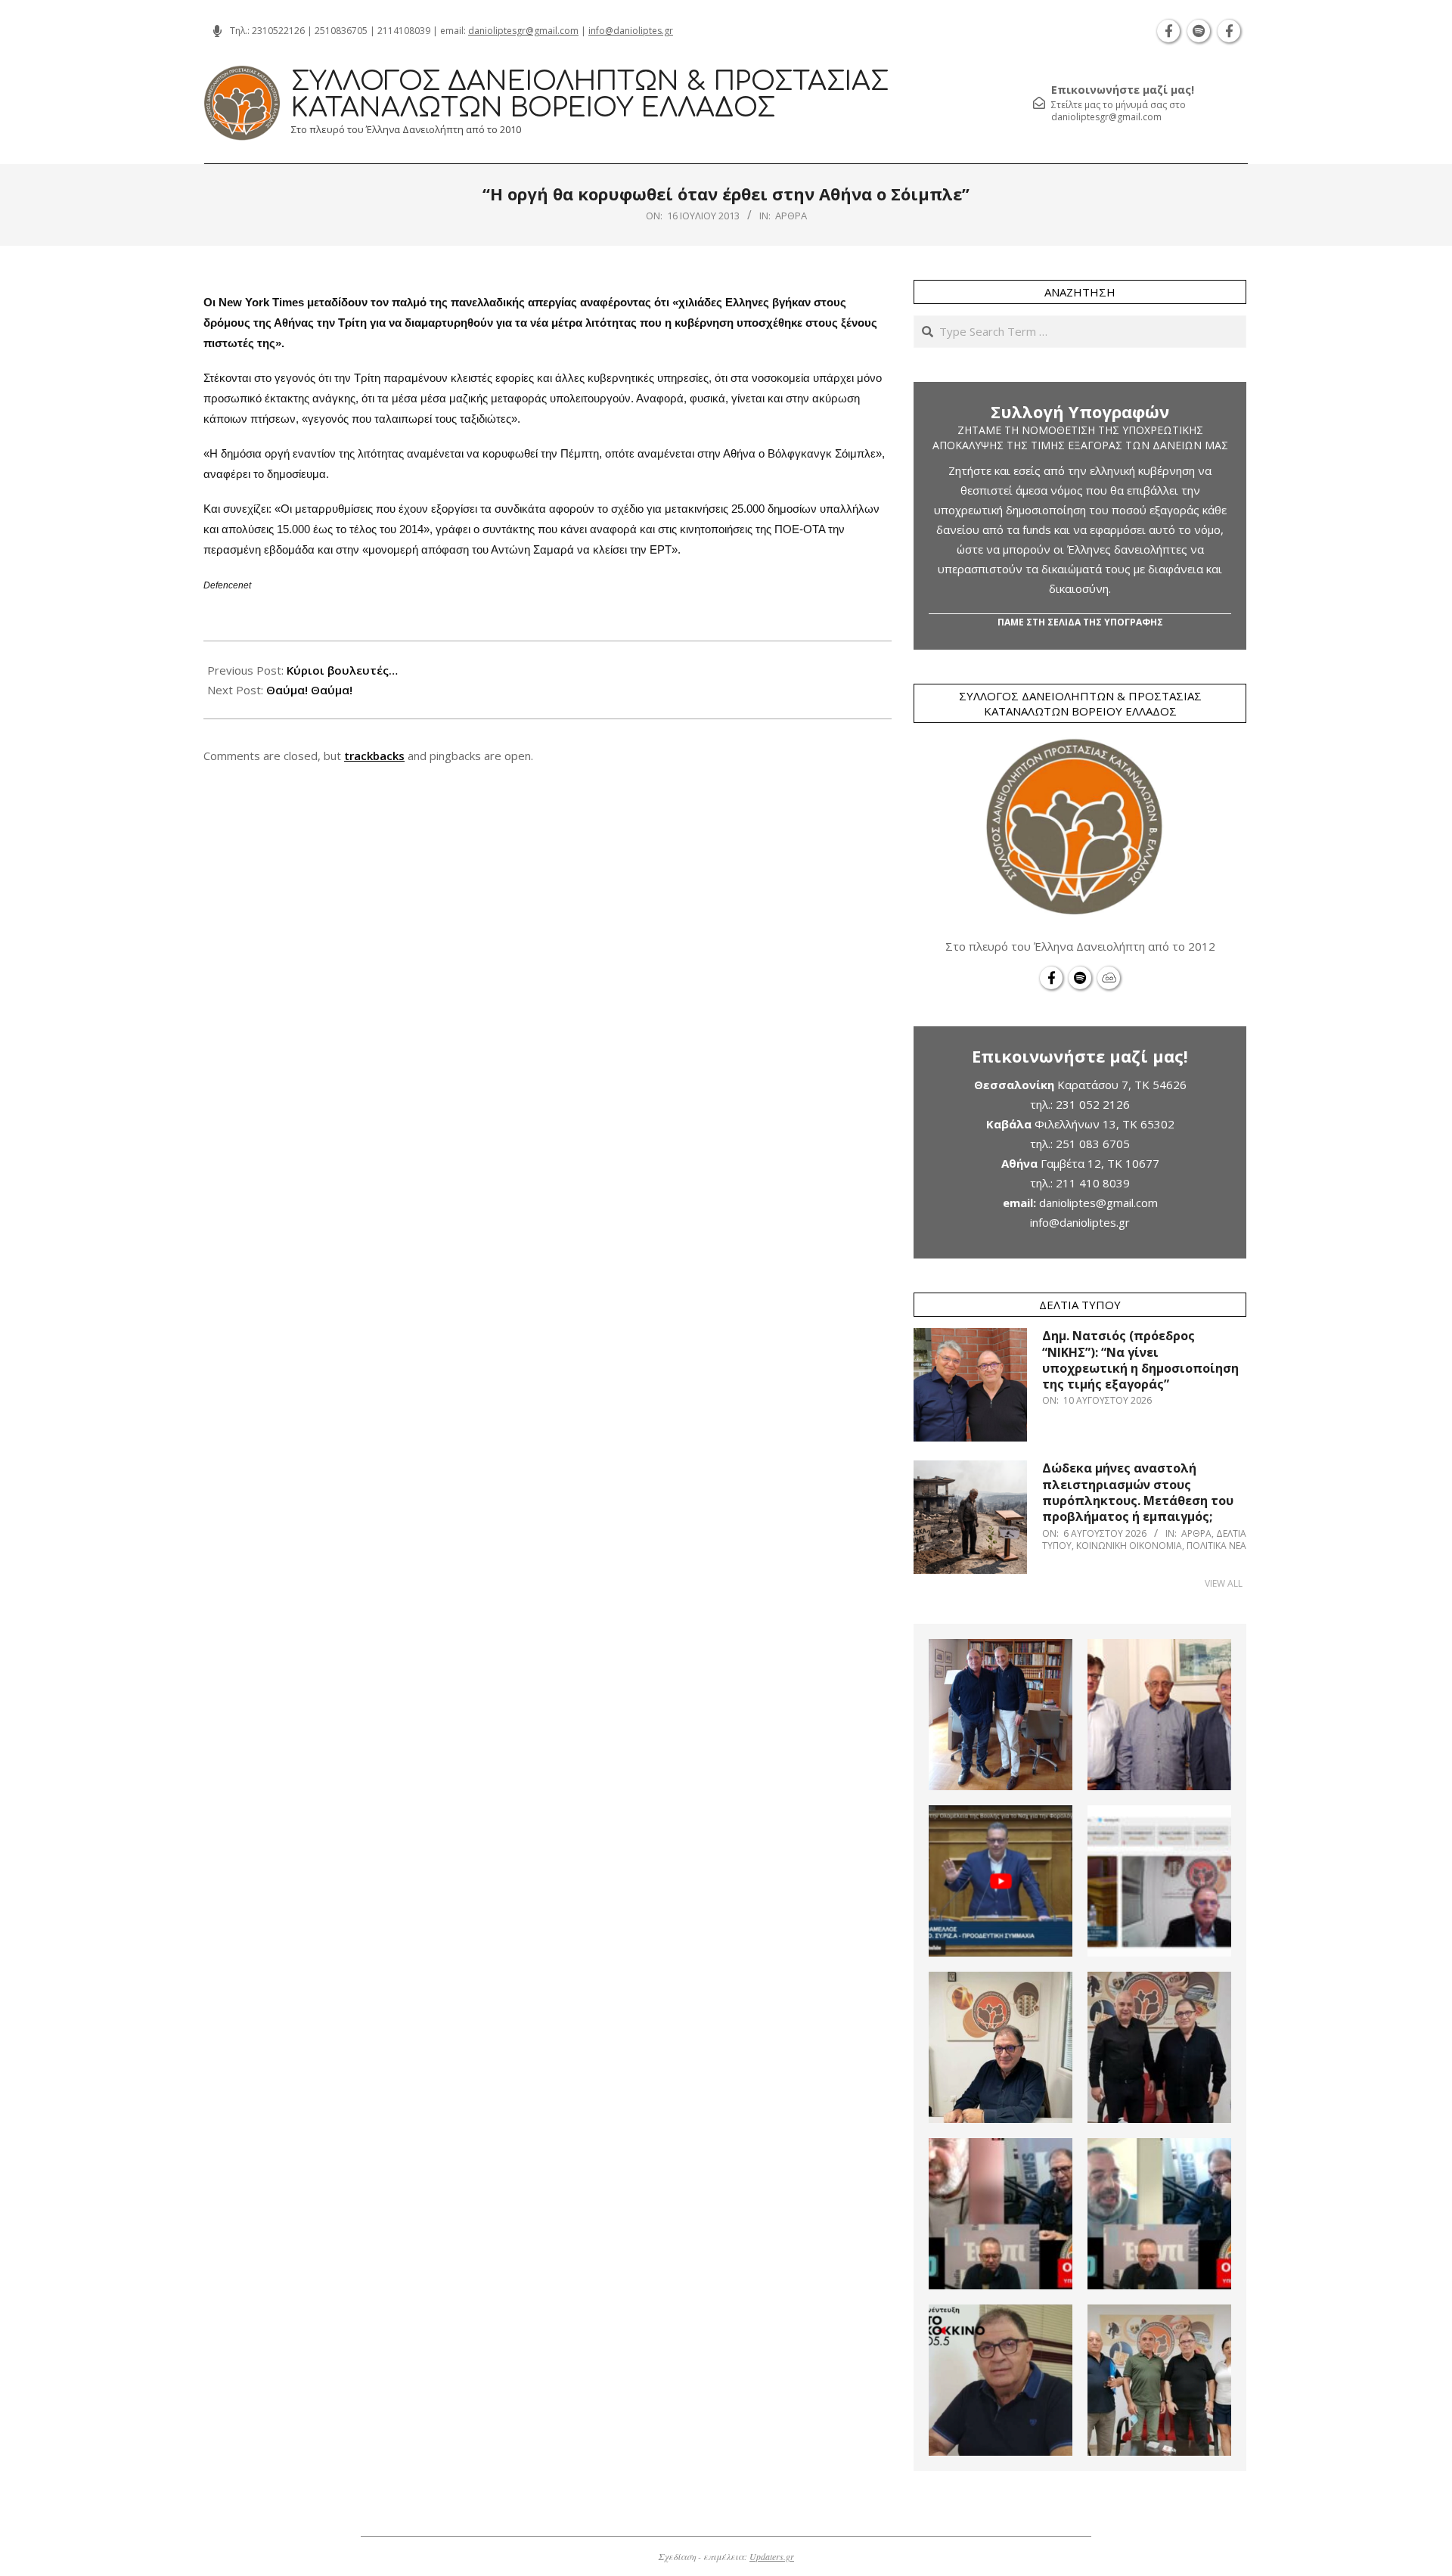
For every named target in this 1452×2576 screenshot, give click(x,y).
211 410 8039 (1093, 1183)
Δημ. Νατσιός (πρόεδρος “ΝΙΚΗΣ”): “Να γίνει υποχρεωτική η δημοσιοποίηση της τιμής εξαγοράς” (1140, 1360)
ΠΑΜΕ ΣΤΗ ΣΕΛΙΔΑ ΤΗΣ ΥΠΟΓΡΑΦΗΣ (1080, 622)
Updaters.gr (772, 2556)
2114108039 (404, 31)
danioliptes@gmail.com (1098, 1203)
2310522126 (278, 31)
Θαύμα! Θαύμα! (309, 690)
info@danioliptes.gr (631, 31)
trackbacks (374, 756)
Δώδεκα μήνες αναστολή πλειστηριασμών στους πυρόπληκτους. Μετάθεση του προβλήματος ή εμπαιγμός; (1138, 1492)
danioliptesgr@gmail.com (523, 31)
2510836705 (341, 31)
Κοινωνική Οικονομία (1129, 1546)
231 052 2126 (1093, 1104)
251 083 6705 (1093, 1144)
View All (1224, 1583)
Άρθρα (791, 216)
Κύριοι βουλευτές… (342, 670)
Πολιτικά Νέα (1216, 1546)
